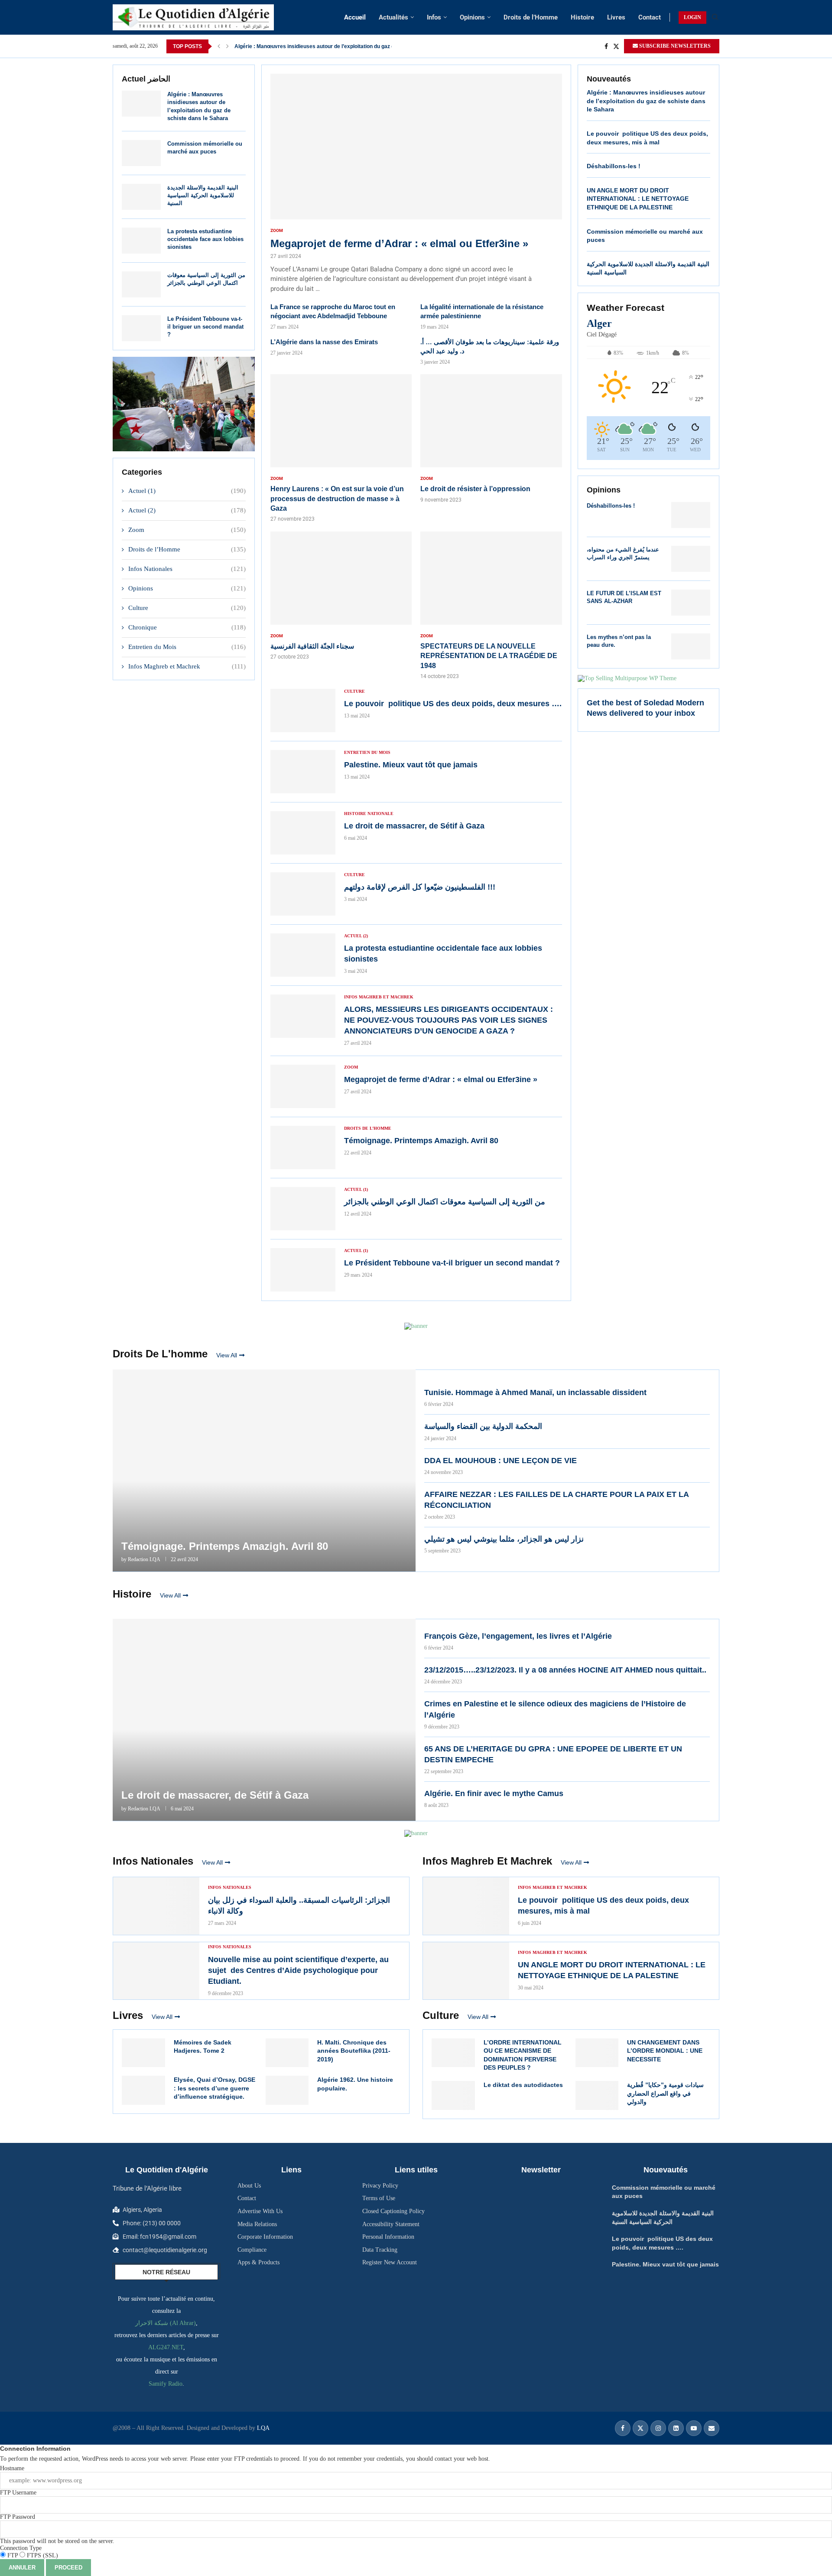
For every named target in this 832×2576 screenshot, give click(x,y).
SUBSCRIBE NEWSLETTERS (674, 46)
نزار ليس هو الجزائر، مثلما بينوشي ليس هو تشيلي (504, 1539)
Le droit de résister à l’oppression (475, 489)
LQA (262, 2428)
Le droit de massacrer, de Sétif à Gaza (414, 826)
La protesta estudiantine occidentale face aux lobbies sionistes (205, 239)
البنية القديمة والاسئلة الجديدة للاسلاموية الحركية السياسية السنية (203, 195)
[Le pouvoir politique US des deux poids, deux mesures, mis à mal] (466, 1906)
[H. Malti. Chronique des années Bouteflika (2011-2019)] (287, 2053)
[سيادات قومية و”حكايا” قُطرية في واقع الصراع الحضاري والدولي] (597, 2095)
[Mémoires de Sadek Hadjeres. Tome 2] (143, 2053)
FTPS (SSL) (42, 2555)
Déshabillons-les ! (614, 166)
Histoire (582, 17)
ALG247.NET (166, 2347)
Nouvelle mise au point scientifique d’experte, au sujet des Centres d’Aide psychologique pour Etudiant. (298, 1970)
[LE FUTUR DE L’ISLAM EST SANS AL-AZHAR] (691, 603)
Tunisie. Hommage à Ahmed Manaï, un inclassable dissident (535, 1392)
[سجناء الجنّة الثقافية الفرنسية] (341, 596)
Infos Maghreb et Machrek (187, 666)
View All (227, 1355)
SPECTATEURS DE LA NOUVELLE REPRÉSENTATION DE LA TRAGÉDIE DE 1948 (489, 656)
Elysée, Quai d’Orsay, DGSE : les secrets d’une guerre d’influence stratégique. (214, 2088)
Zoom (187, 530)
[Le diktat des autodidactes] (453, 2095)
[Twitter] (616, 46)
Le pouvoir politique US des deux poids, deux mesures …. (453, 704)
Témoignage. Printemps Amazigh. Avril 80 (421, 1141)
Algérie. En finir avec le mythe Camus (494, 1793)
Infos (434, 17)
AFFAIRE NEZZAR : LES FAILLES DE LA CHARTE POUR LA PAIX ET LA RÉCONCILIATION (556, 1500)
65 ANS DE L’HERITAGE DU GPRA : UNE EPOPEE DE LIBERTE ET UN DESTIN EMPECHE (553, 1754)
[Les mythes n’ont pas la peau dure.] (691, 646)
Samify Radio (166, 2384)
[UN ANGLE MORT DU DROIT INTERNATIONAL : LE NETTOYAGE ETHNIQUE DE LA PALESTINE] (466, 1971)
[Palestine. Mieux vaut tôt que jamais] (303, 772)
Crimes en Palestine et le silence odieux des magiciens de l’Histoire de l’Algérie (555, 1709)
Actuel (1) (187, 491)
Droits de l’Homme (531, 17)
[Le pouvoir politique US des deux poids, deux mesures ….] (303, 711)
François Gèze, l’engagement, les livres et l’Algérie (518, 1636)
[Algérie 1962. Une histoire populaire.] (287, 2090)
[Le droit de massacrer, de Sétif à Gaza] (303, 833)
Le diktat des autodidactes (524, 2085)
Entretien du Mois (187, 647)
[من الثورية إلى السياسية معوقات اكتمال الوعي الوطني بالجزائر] (141, 284)
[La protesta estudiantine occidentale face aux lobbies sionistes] (141, 241)
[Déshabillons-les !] (691, 515)
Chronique (187, 627)
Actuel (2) (187, 510)
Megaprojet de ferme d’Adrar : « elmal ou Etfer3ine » (399, 243)
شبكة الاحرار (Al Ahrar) (166, 2323)
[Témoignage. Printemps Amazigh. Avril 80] (303, 1148)
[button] (219, 46)
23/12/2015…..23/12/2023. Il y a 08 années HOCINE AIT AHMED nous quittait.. (565, 1670)
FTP (13, 2555)
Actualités (393, 17)
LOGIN (692, 17)
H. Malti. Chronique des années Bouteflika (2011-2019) (354, 2051)
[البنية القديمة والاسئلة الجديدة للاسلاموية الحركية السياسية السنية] (141, 197)
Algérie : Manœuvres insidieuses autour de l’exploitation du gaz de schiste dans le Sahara (646, 101)
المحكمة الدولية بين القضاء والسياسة (483, 1426)
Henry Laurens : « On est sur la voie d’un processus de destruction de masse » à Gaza (337, 499)
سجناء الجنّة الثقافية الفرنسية (312, 646)
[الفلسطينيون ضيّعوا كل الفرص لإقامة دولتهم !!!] (303, 894)
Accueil (355, 17)
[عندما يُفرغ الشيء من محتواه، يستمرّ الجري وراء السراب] (691, 559)
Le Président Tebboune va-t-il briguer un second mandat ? (205, 327)
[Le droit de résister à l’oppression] (491, 439)
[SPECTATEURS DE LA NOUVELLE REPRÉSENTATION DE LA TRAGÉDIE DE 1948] (491, 606)
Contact (650, 17)
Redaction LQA (144, 1559)
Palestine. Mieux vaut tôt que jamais (279, 46)
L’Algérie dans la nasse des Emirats (324, 342)
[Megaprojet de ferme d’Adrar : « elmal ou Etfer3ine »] (416, 184)
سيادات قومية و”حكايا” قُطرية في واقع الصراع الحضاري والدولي (665, 2093)
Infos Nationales (187, 569)
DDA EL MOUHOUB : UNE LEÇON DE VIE (500, 1461)
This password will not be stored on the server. (57, 2529)
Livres (616, 17)
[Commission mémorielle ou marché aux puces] (141, 153)
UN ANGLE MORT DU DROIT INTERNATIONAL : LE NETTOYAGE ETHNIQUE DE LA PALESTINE (638, 199)
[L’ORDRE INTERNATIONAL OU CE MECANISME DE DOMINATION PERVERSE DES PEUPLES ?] (453, 2053)
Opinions (472, 17)
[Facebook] (606, 46)
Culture (187, 608)
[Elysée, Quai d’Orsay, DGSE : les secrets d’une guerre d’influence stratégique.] (143, 2090)
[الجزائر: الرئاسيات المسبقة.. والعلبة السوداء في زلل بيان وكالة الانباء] (156, 1906)
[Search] (715, 17)
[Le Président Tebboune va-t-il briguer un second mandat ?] (141, 328)
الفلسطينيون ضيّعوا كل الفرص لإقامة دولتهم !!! (420, 887)
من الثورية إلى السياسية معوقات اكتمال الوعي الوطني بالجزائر (445, 1202)
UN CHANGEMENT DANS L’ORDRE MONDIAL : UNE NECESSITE (665, 2051)
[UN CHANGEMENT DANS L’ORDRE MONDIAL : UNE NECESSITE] (597, 2053)
